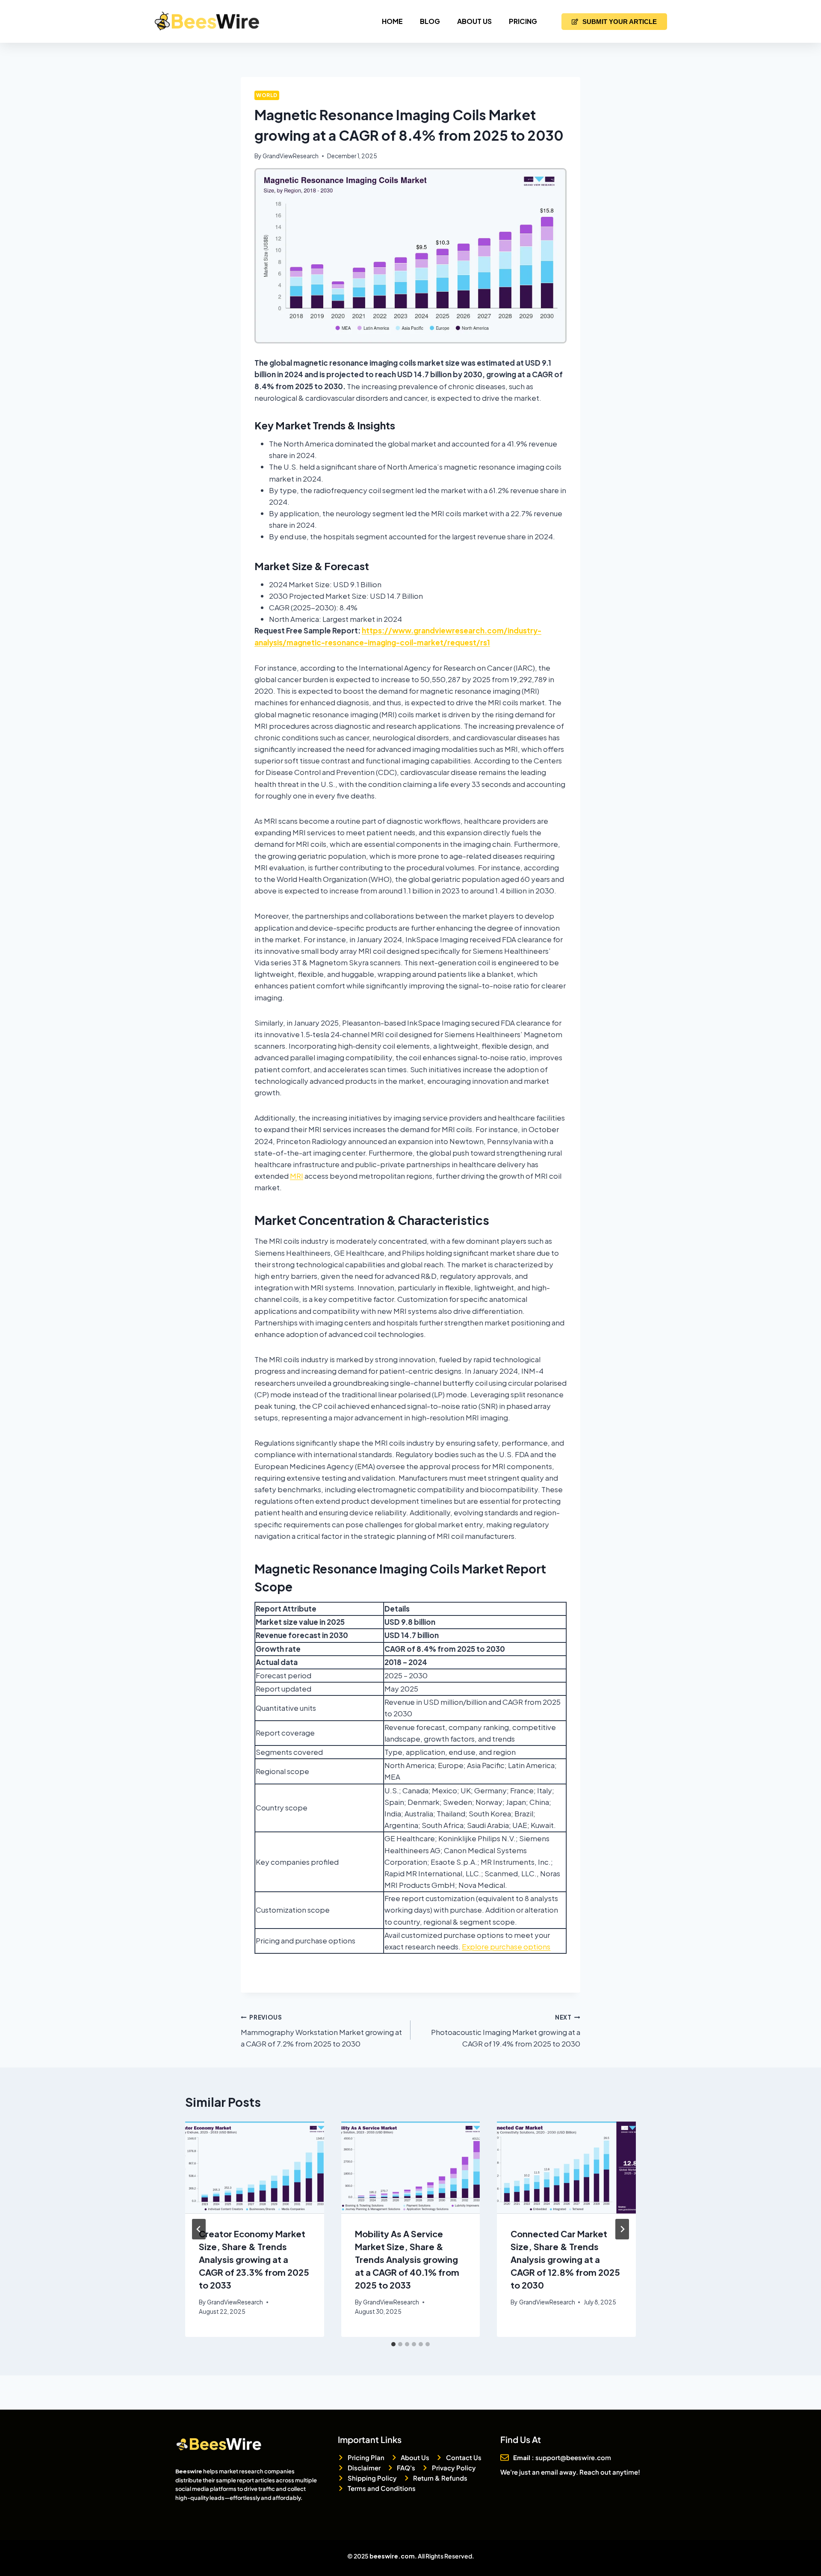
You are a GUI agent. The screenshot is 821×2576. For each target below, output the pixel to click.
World (267, 95)
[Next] (622, 2229)
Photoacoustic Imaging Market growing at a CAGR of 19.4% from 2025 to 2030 (506, 2031)
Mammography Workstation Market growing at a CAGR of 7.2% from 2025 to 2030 (321, 2031)
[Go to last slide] (199, 2229)
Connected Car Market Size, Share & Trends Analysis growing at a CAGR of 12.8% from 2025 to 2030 (565, 2259)
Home (392, 21)
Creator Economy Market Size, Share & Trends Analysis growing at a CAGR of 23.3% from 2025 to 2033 (254, 2259)
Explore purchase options (506, 1946)
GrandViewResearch (291, 156)
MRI (297, 1176)
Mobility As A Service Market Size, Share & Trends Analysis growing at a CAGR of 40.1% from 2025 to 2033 (407, 2259)
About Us (474, 21)
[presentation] (255, 2168)
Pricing (523, 21)
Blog (430, 21)
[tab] (393, 2344)
